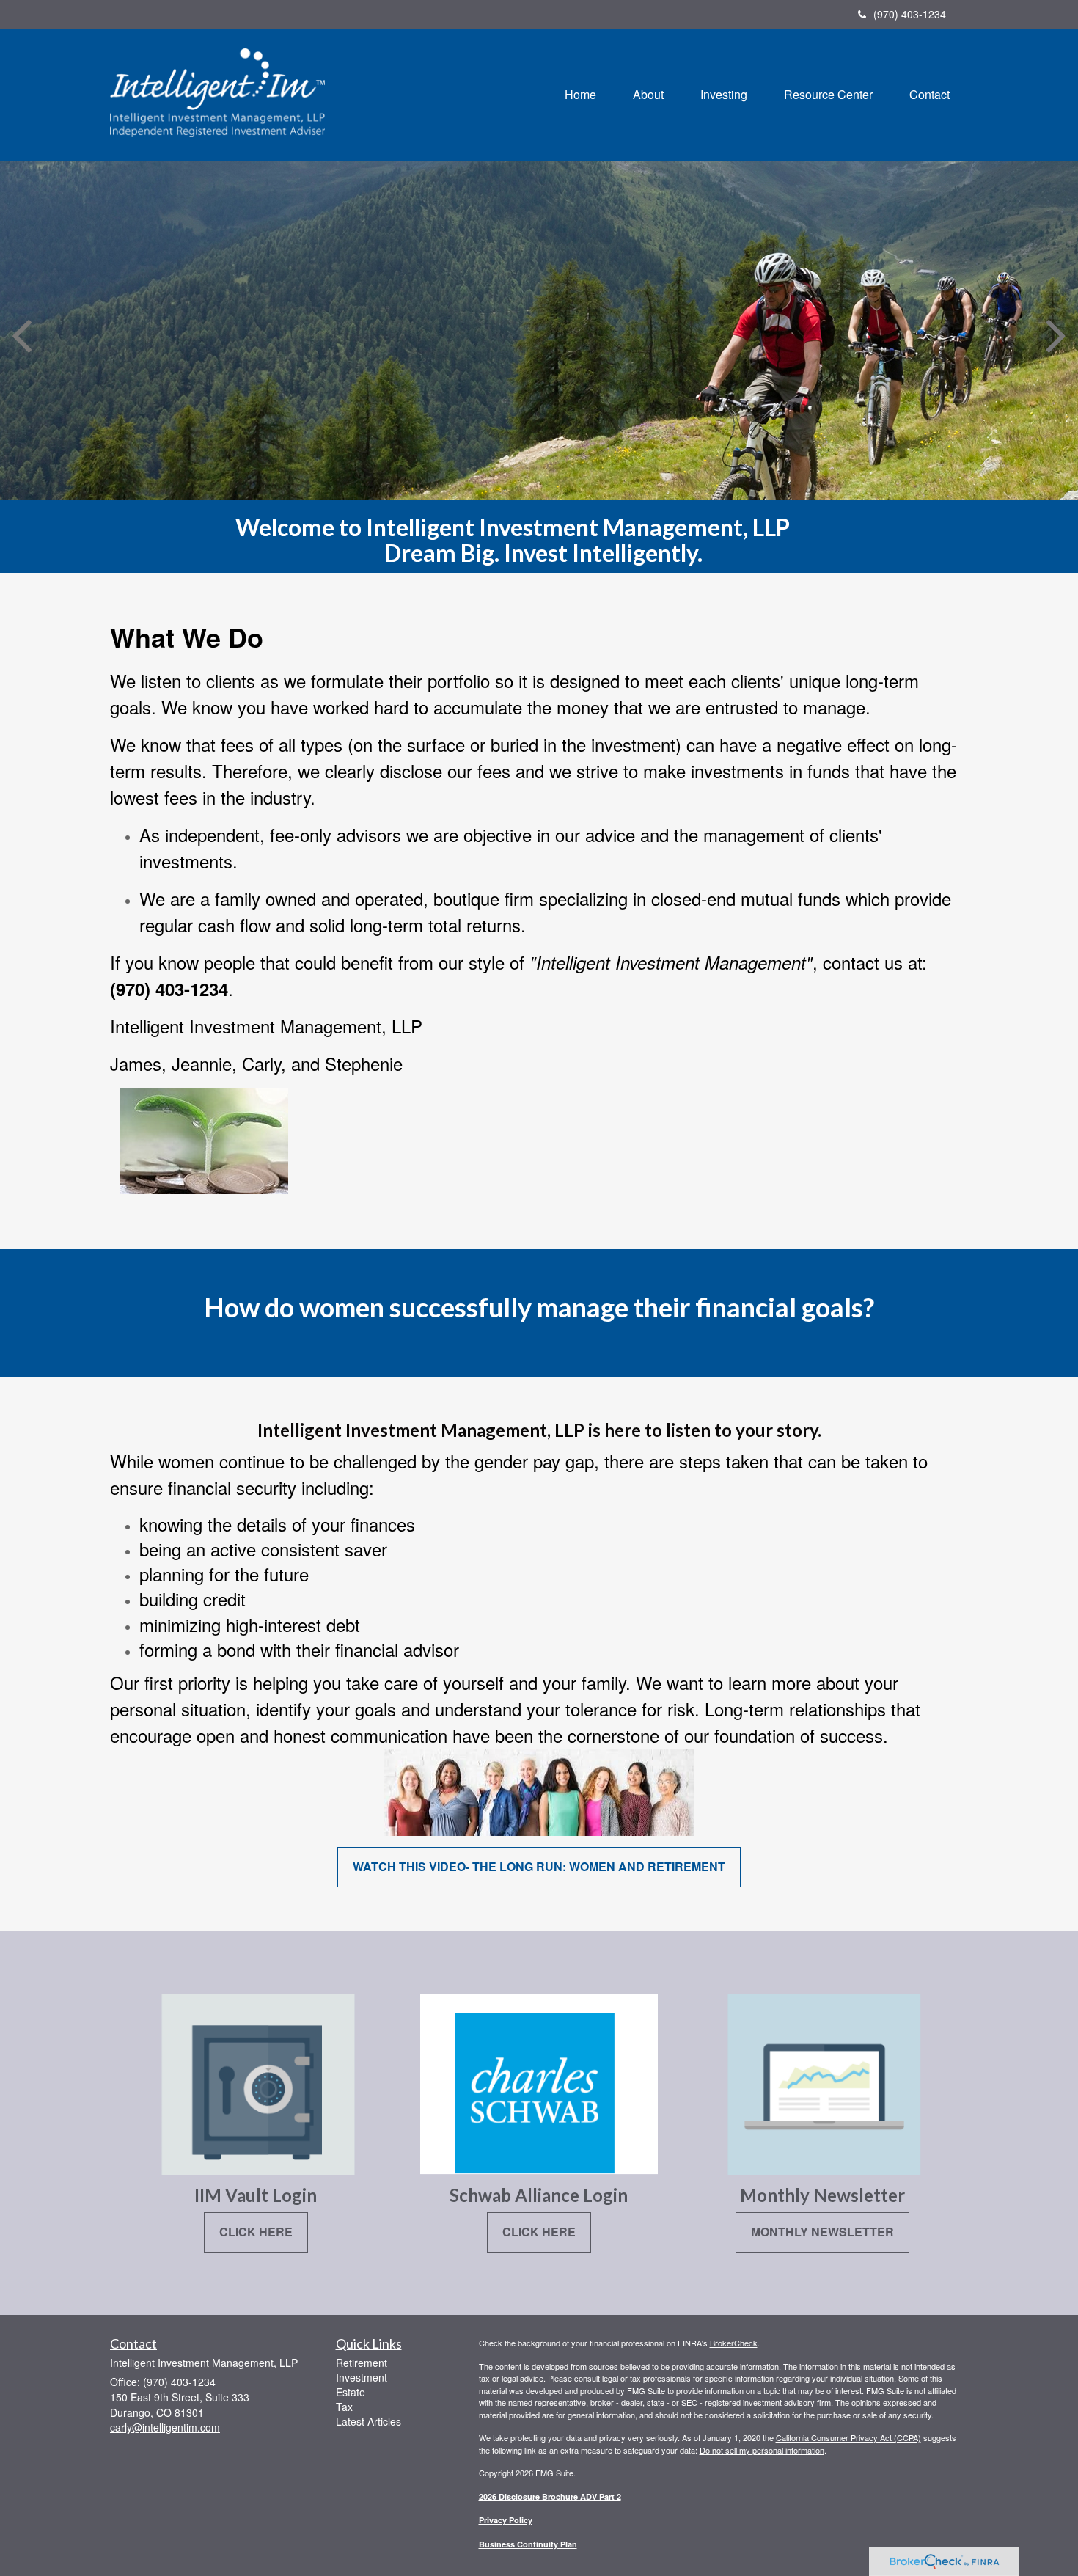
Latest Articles (368, 2421)
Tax (344, 2407)
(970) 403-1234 (910, 14)
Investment (362, 2377)
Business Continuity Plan (528, 2544)
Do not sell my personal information (762, 2450)
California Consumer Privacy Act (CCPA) (848, 2437)
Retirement (362, 2363)
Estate (351, 2392)
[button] (648, 95)
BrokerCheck (734, 2343)
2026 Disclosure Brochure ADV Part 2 (550, 2496)
